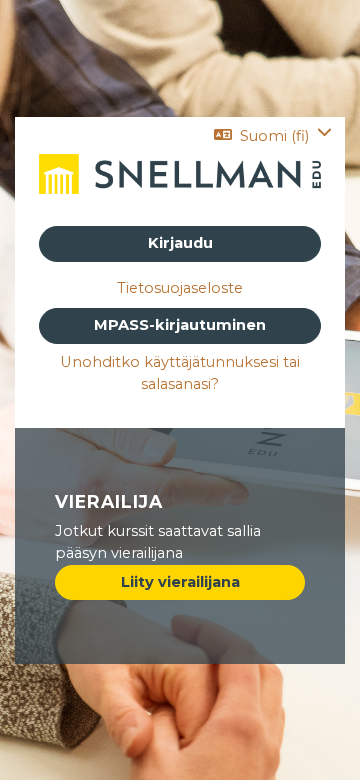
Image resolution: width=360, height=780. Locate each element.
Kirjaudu (180, 243)
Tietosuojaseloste (180, 288)
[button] (273, 136)
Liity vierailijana (180, 582)
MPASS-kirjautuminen (180, 325)
